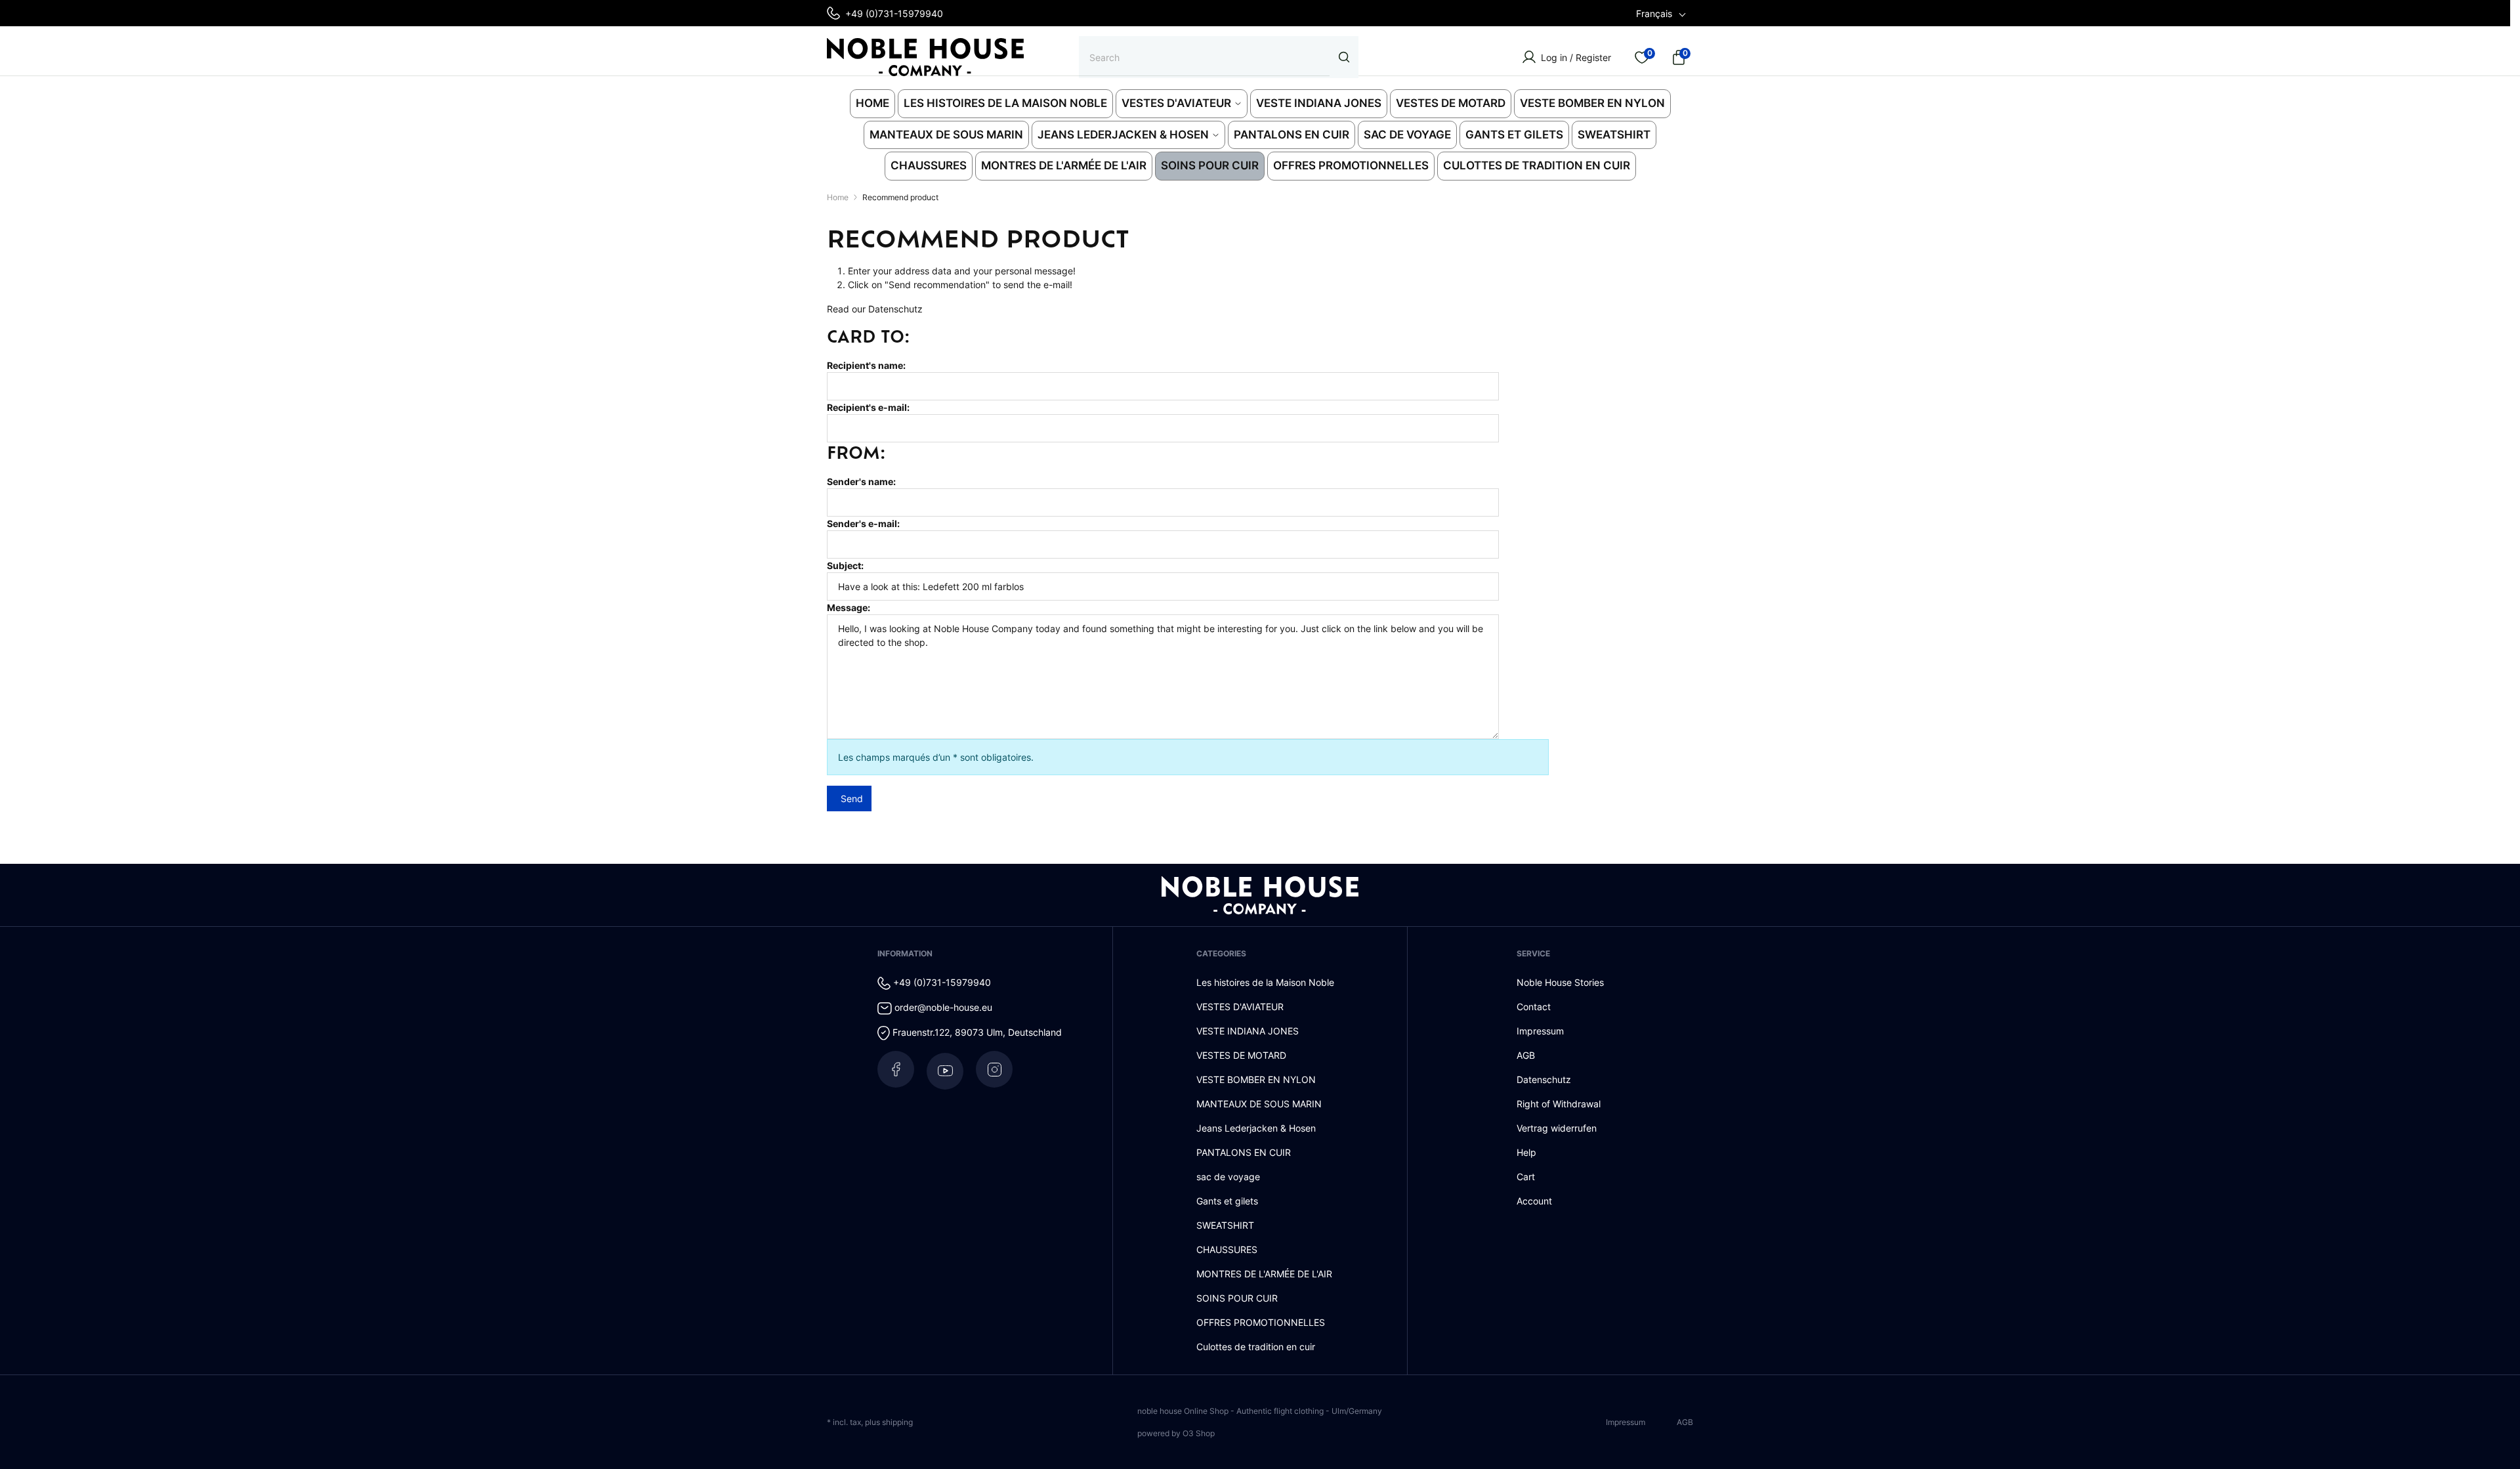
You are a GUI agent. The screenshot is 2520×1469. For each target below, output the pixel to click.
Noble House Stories (1560, 982)
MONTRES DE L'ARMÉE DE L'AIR (1264, 1274)
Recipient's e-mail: (868, 407)
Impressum (1540, 1031)
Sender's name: (861, 481)
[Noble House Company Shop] (925, 57)
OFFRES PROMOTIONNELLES (1261, 1322)
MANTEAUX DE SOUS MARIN (1259, 1104)
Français (1654, 13)
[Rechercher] (1344, 57)
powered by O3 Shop (1176, 1433)
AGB (1526, 1055)
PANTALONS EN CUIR (1244, 1152)
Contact (1534, 1007)
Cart (1526, 1177)
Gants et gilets (1227, 1201)
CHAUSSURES (1227, 1249)
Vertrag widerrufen (1557, 1128)
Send (852, 798)
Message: (849, 607)
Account (1534, 1201)
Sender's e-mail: (863, 523)
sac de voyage (1228, 1177)
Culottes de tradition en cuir (1256, 1347)
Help (1526, 1152)
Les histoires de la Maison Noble (1265, 982)
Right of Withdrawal (1559, 1104)
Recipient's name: (866, 365)
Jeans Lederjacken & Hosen (1256, 1128)
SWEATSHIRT (1225, 1225)
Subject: (845, 565)
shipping (897, 1422)
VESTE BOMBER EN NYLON (1256, 1079)
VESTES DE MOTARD (1241, 1055)
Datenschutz (895, 309)
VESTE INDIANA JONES (1248, 1031)
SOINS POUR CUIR (1237, 1298)
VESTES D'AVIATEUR (1240, 1007)
